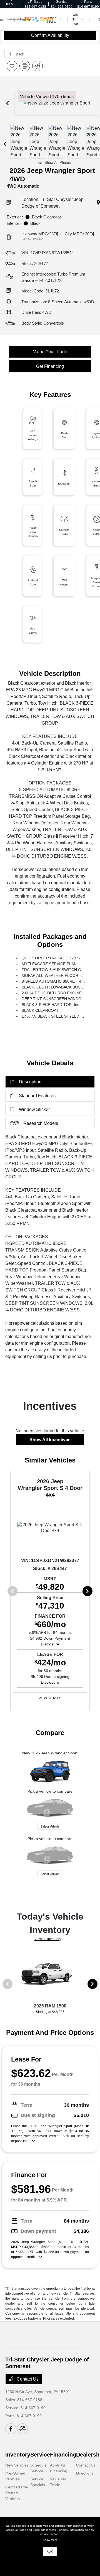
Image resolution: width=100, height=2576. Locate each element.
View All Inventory (48, 1939)
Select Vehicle (50, 1826)
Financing (63, 2455)
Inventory (18, 2455)
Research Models (41, 1123)
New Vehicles (17, 2465)
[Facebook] (11, 2429)
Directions (85, 2473)
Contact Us (27, 2379)
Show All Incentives (50, 1440)
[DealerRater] (22, 2429)
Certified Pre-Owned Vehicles (17, 2493)
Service (40, 2455)
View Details (50, 1698)
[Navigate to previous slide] (7, 103)
